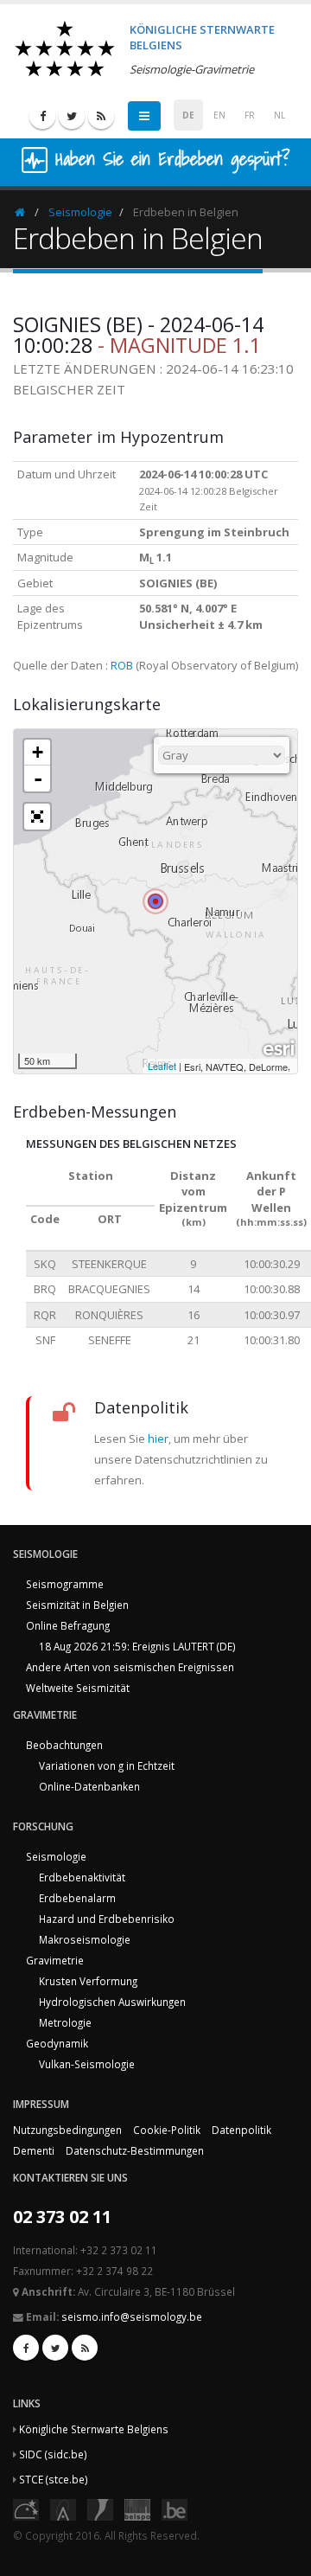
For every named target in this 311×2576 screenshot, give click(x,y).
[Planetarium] (26, 2509)
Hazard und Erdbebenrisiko (107, 1919)
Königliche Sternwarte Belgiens (94, 2429)
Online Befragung (68, 1625)
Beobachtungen (64, 1745)
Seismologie (80, 212)
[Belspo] (137, 2509)
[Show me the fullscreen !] (37, 817)
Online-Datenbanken (89, 1786)
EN (219, 115)
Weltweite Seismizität (78, 1688)
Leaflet (162, 1066)
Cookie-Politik (167, 2130)
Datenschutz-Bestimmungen (135, 2150)
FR (250, 115)
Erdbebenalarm (77, 1898)
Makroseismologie (85, 1939)
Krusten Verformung (88, 1981)
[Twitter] (72, 116)
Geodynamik (57, 2043)
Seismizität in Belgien (77, 1605)
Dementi (34, 2150)
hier (158, 1439)
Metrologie (65, 2022)
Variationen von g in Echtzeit (107, 1765)
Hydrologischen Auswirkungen (112, 2002)
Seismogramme (65, 1584)
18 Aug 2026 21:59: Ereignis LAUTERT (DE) (137, 1646)
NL (279, 115)
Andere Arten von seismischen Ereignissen (130, 1667)
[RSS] (101, 116)
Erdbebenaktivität (82, 1877)
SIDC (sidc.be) (53, 2454)
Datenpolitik (241, 2130)
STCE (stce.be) (54, 2479)
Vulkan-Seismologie (87, 2064)
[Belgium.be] (175, 2509)
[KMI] (100, 2509)
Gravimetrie (55, 1960)
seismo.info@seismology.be (132, 2316)
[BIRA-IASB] (63, 2509)
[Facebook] (42, 116)
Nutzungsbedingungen (67, 2130)
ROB (122, 665)
